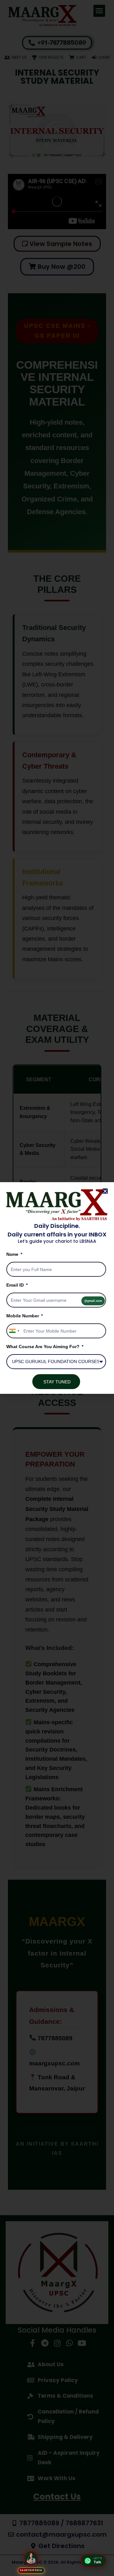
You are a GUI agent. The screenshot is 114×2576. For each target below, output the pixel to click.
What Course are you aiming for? (44, 1347)
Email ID (16, 1285)
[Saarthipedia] (31, 2559)
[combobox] (14, 1331)
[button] (105, 1191)
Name (13, 1254)
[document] (57, 1288)
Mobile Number (23, 1316)
